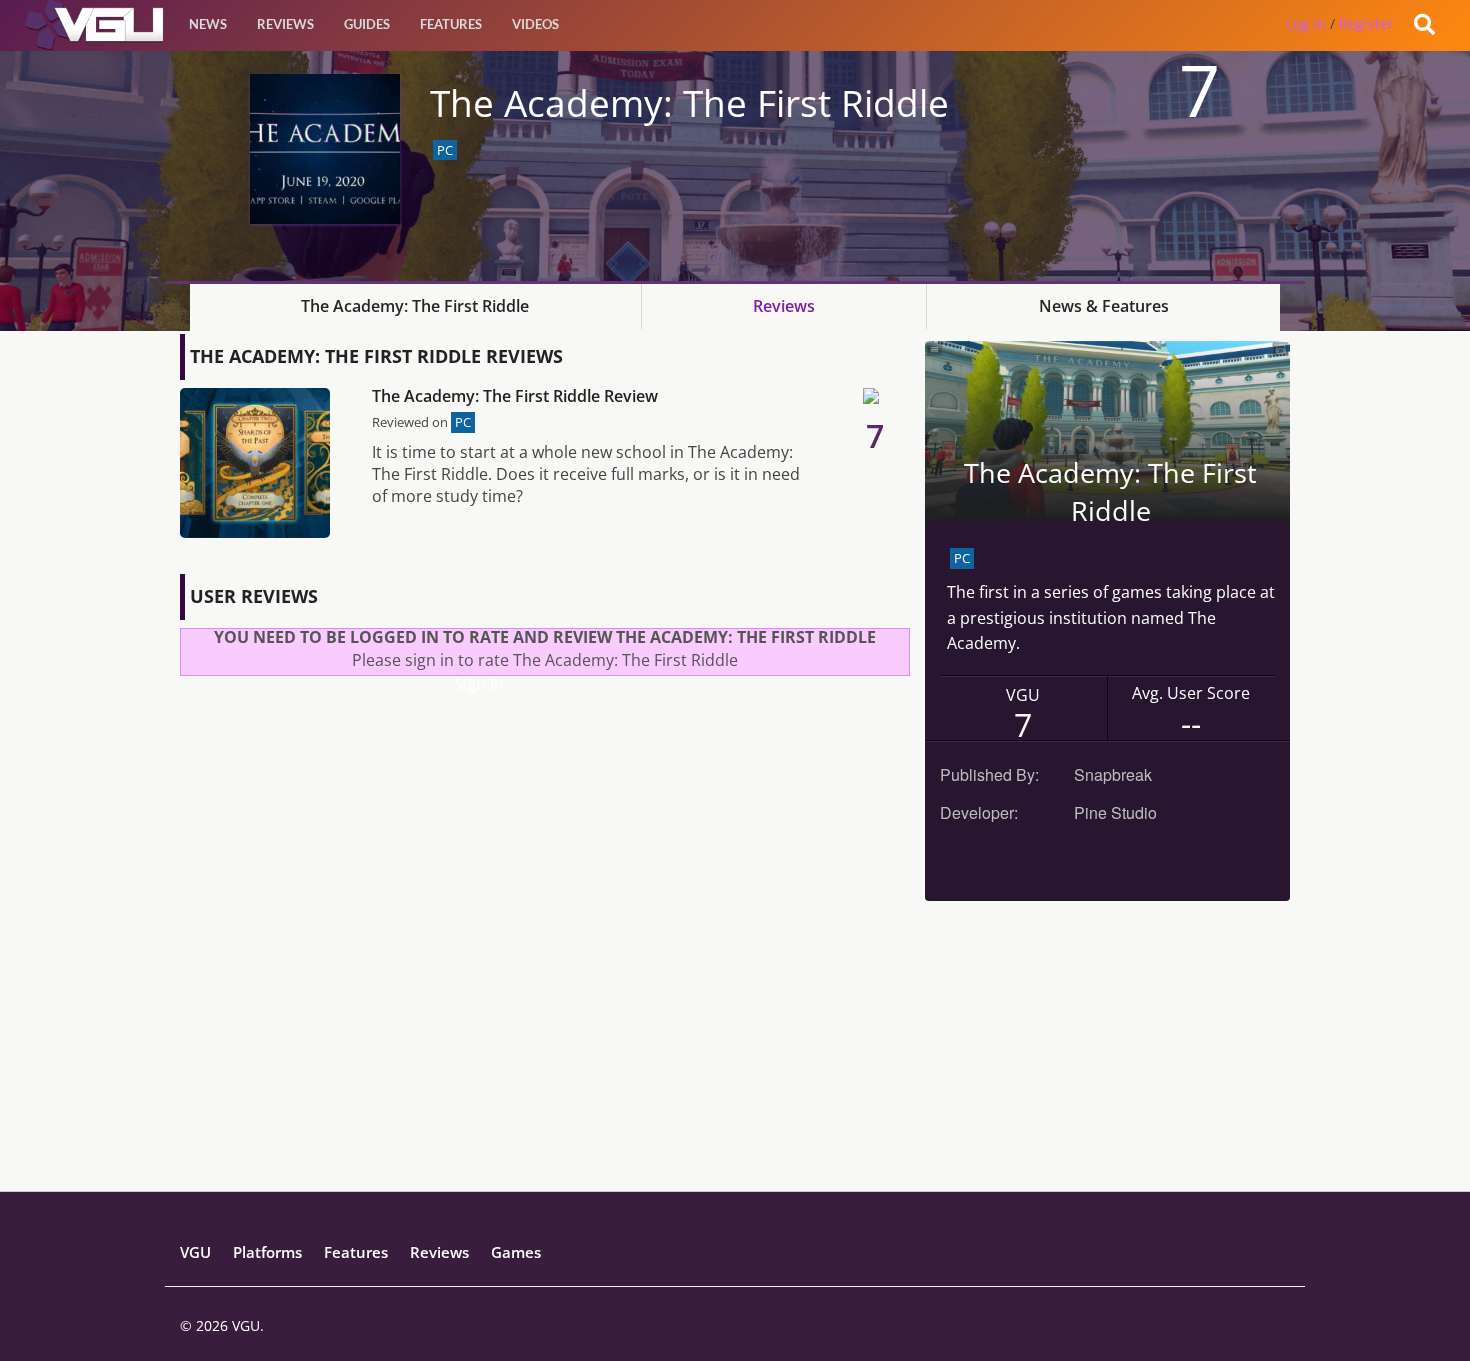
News (208, 24)
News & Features (1104, 306)
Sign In (479, 684)
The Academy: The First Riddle (415, 306)
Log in (1306, 23)
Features (451, 24)
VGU (195, 1252)
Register (1366, 23)
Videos (535, 24)
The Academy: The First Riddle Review (515, 396)
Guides (367, 24)
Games (516, 1252)
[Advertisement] (735, 1051)
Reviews (285, 24)
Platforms (267, 1252)
